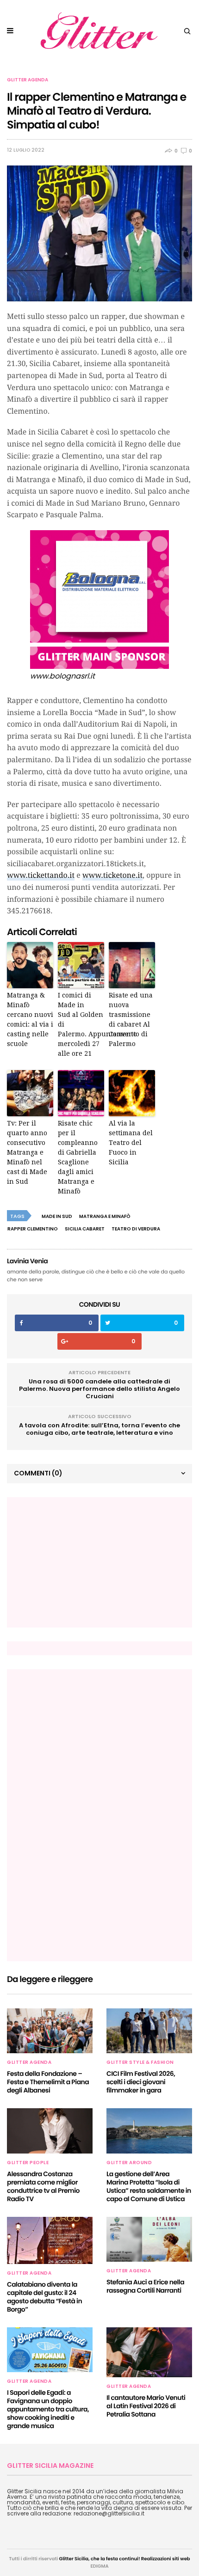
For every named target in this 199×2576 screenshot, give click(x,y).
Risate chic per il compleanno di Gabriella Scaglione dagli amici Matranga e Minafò (78, 1157)
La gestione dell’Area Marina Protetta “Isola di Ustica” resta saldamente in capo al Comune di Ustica (149, 2186)
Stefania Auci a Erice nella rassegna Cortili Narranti (145, 2286)
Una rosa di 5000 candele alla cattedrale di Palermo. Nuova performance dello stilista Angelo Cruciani (99, 1389)
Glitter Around (129, 2163)
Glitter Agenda (28, 80)
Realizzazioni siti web (166, 2559)
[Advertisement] (83, 1562)
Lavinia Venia (27, 1261)
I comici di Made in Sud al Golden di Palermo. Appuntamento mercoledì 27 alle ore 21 (81, 1024)
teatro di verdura (136, 1229)
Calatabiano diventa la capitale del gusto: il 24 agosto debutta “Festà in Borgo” (44, 2297)
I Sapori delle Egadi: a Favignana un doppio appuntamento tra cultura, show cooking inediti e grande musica (48, 2409)
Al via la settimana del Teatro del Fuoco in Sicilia (131, 1143)
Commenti (38, 1473)
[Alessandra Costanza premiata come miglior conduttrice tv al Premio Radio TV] (50, 2131)
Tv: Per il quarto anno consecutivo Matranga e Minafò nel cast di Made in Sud (27, 1152)
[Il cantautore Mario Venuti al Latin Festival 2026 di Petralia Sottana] (149, 2353)
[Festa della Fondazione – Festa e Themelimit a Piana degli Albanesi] (50, 2031)
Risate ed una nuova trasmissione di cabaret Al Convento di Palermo (131, 1019)
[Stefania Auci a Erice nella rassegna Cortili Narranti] (149, 2239)
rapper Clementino (33, 1229)
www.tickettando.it (41, 875)
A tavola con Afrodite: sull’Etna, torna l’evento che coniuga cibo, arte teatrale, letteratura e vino (99, 1429)
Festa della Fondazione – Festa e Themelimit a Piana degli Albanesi (48, 2082)
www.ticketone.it (112, 875)
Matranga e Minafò (105, 1216)
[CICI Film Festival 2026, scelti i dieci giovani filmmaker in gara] (149, 2031)
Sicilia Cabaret (85, 1229)
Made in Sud (57, 1216)
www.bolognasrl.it (62, 676)
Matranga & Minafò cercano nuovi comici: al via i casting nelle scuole (30, 1019)
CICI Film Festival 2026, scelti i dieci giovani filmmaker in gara (141, 2082)
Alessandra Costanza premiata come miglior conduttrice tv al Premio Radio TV (43, 2186)
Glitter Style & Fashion (140, 2062)
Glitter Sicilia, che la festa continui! (99, 2559)
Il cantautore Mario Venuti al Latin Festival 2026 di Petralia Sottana (146, 2406)
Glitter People (28, 2163)
